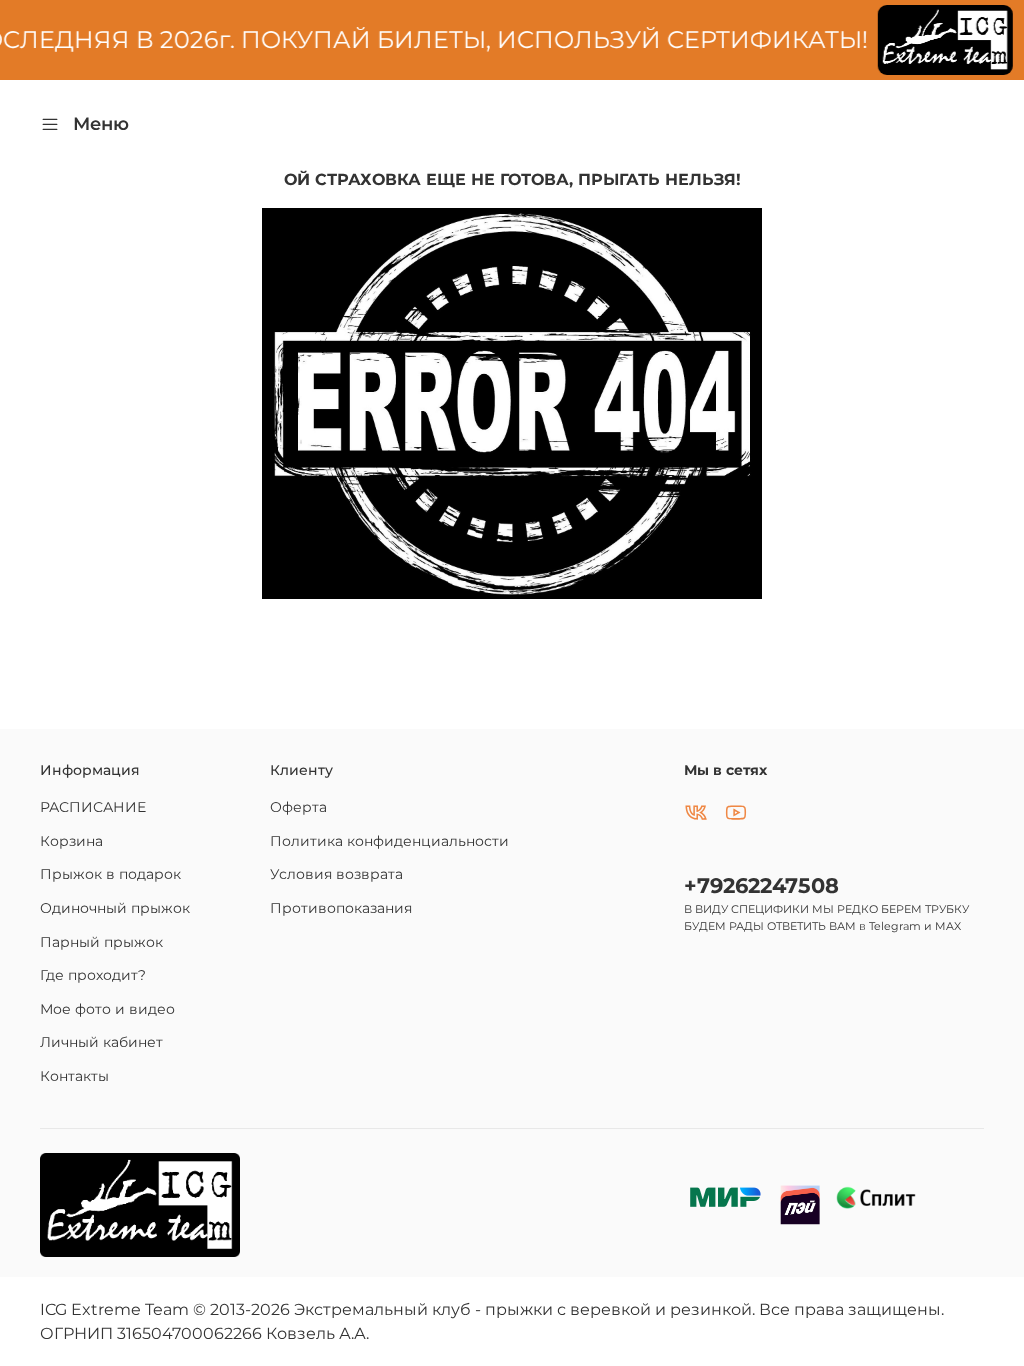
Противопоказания (341, 908)
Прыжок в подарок (110, 874)
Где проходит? (93, 975)
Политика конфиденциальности (389, 841)
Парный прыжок (101, 942)
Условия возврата (336, 874)
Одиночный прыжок (115, 908)
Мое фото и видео (107, 1009)
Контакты (74, 1076)
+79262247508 (761, 885)
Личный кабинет (101, 1042)
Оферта (298, 807)
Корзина (71, 841)
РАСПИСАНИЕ (93, 807)
